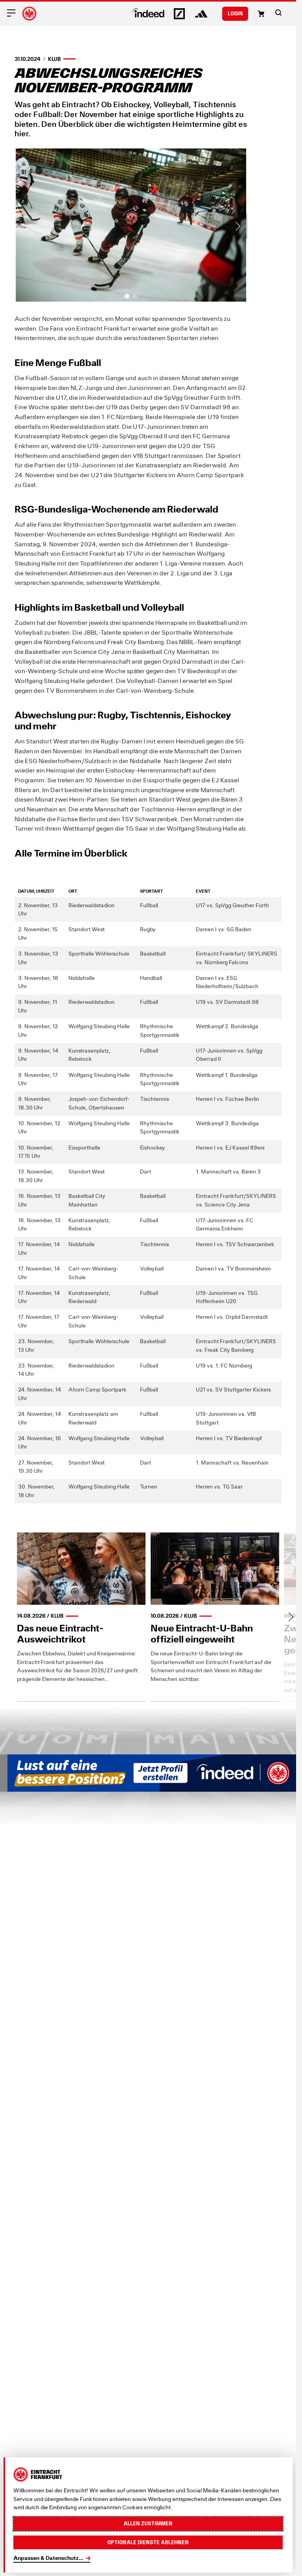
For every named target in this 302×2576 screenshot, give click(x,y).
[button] (278, 13)
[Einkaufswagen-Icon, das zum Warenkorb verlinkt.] (261, 14)
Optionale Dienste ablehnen (148, 2542)
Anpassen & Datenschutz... (48, 2558)
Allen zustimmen (148, 2523)
